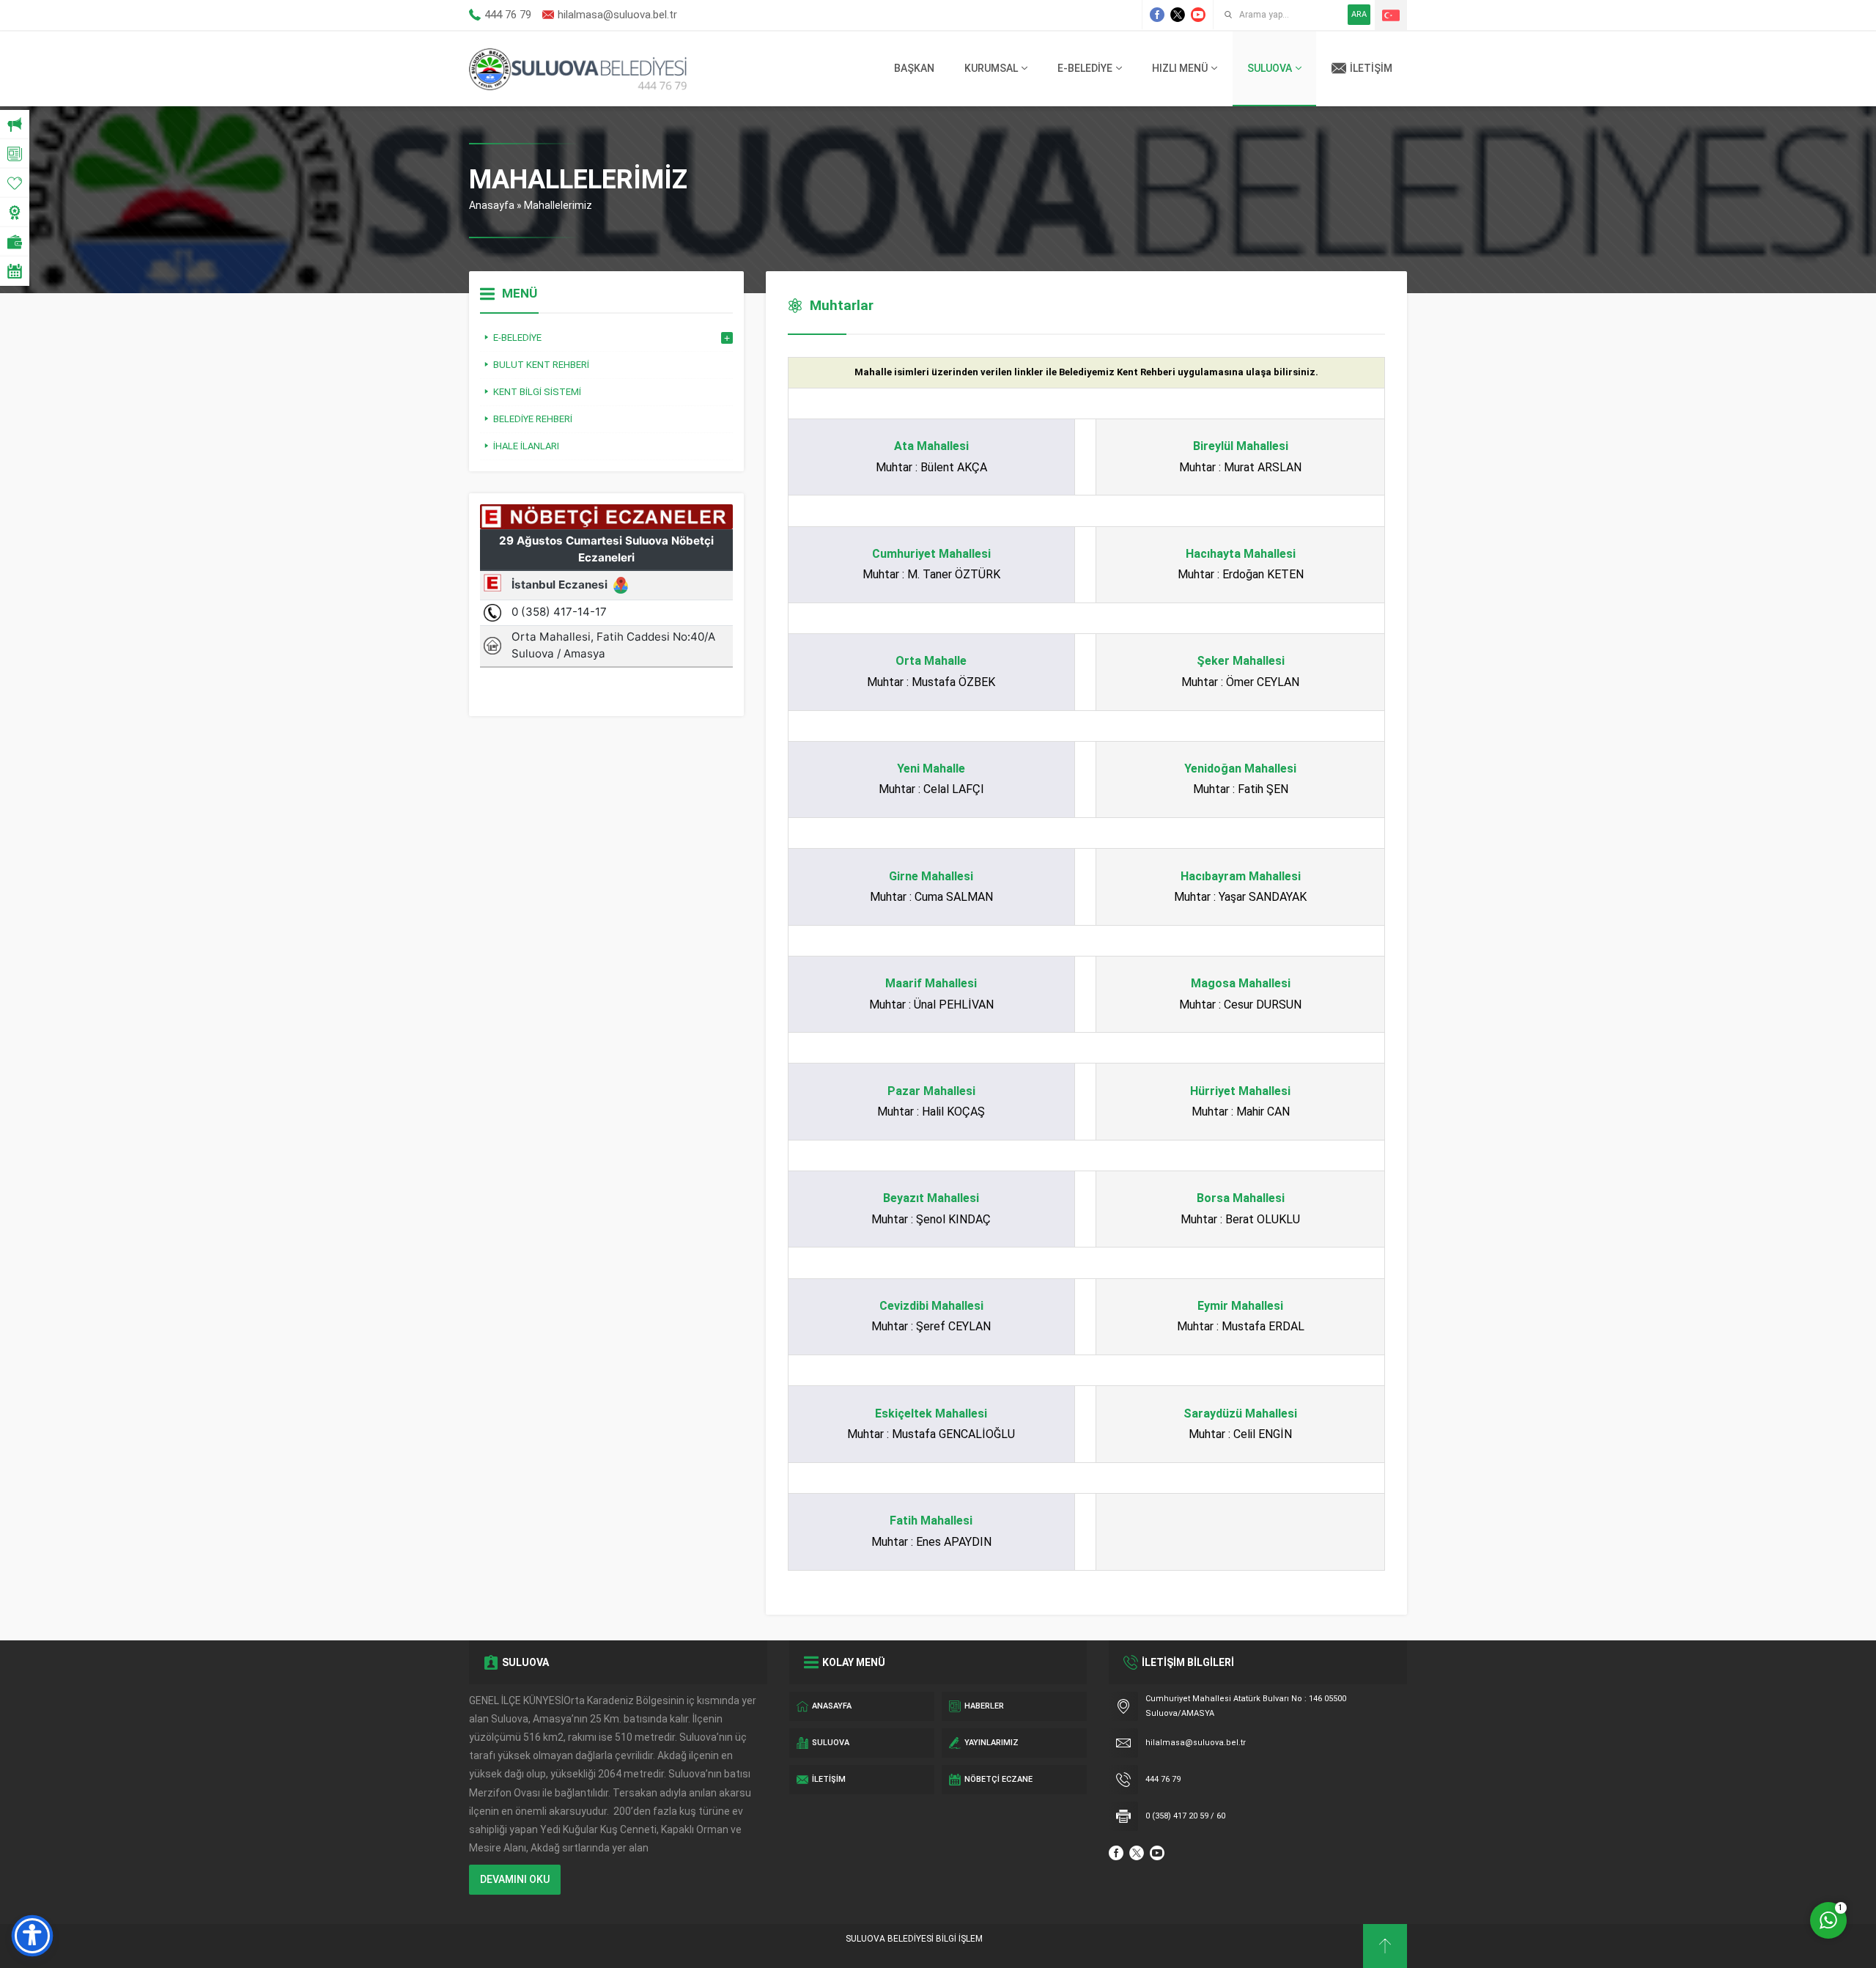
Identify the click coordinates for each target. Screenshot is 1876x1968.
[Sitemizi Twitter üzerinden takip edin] (1178, 15)
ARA (1359, 14)
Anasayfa (492, 205)
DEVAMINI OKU (515, 1879)
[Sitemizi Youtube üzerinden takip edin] (1198, 15)
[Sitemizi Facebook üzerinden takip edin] (1157, 15)
